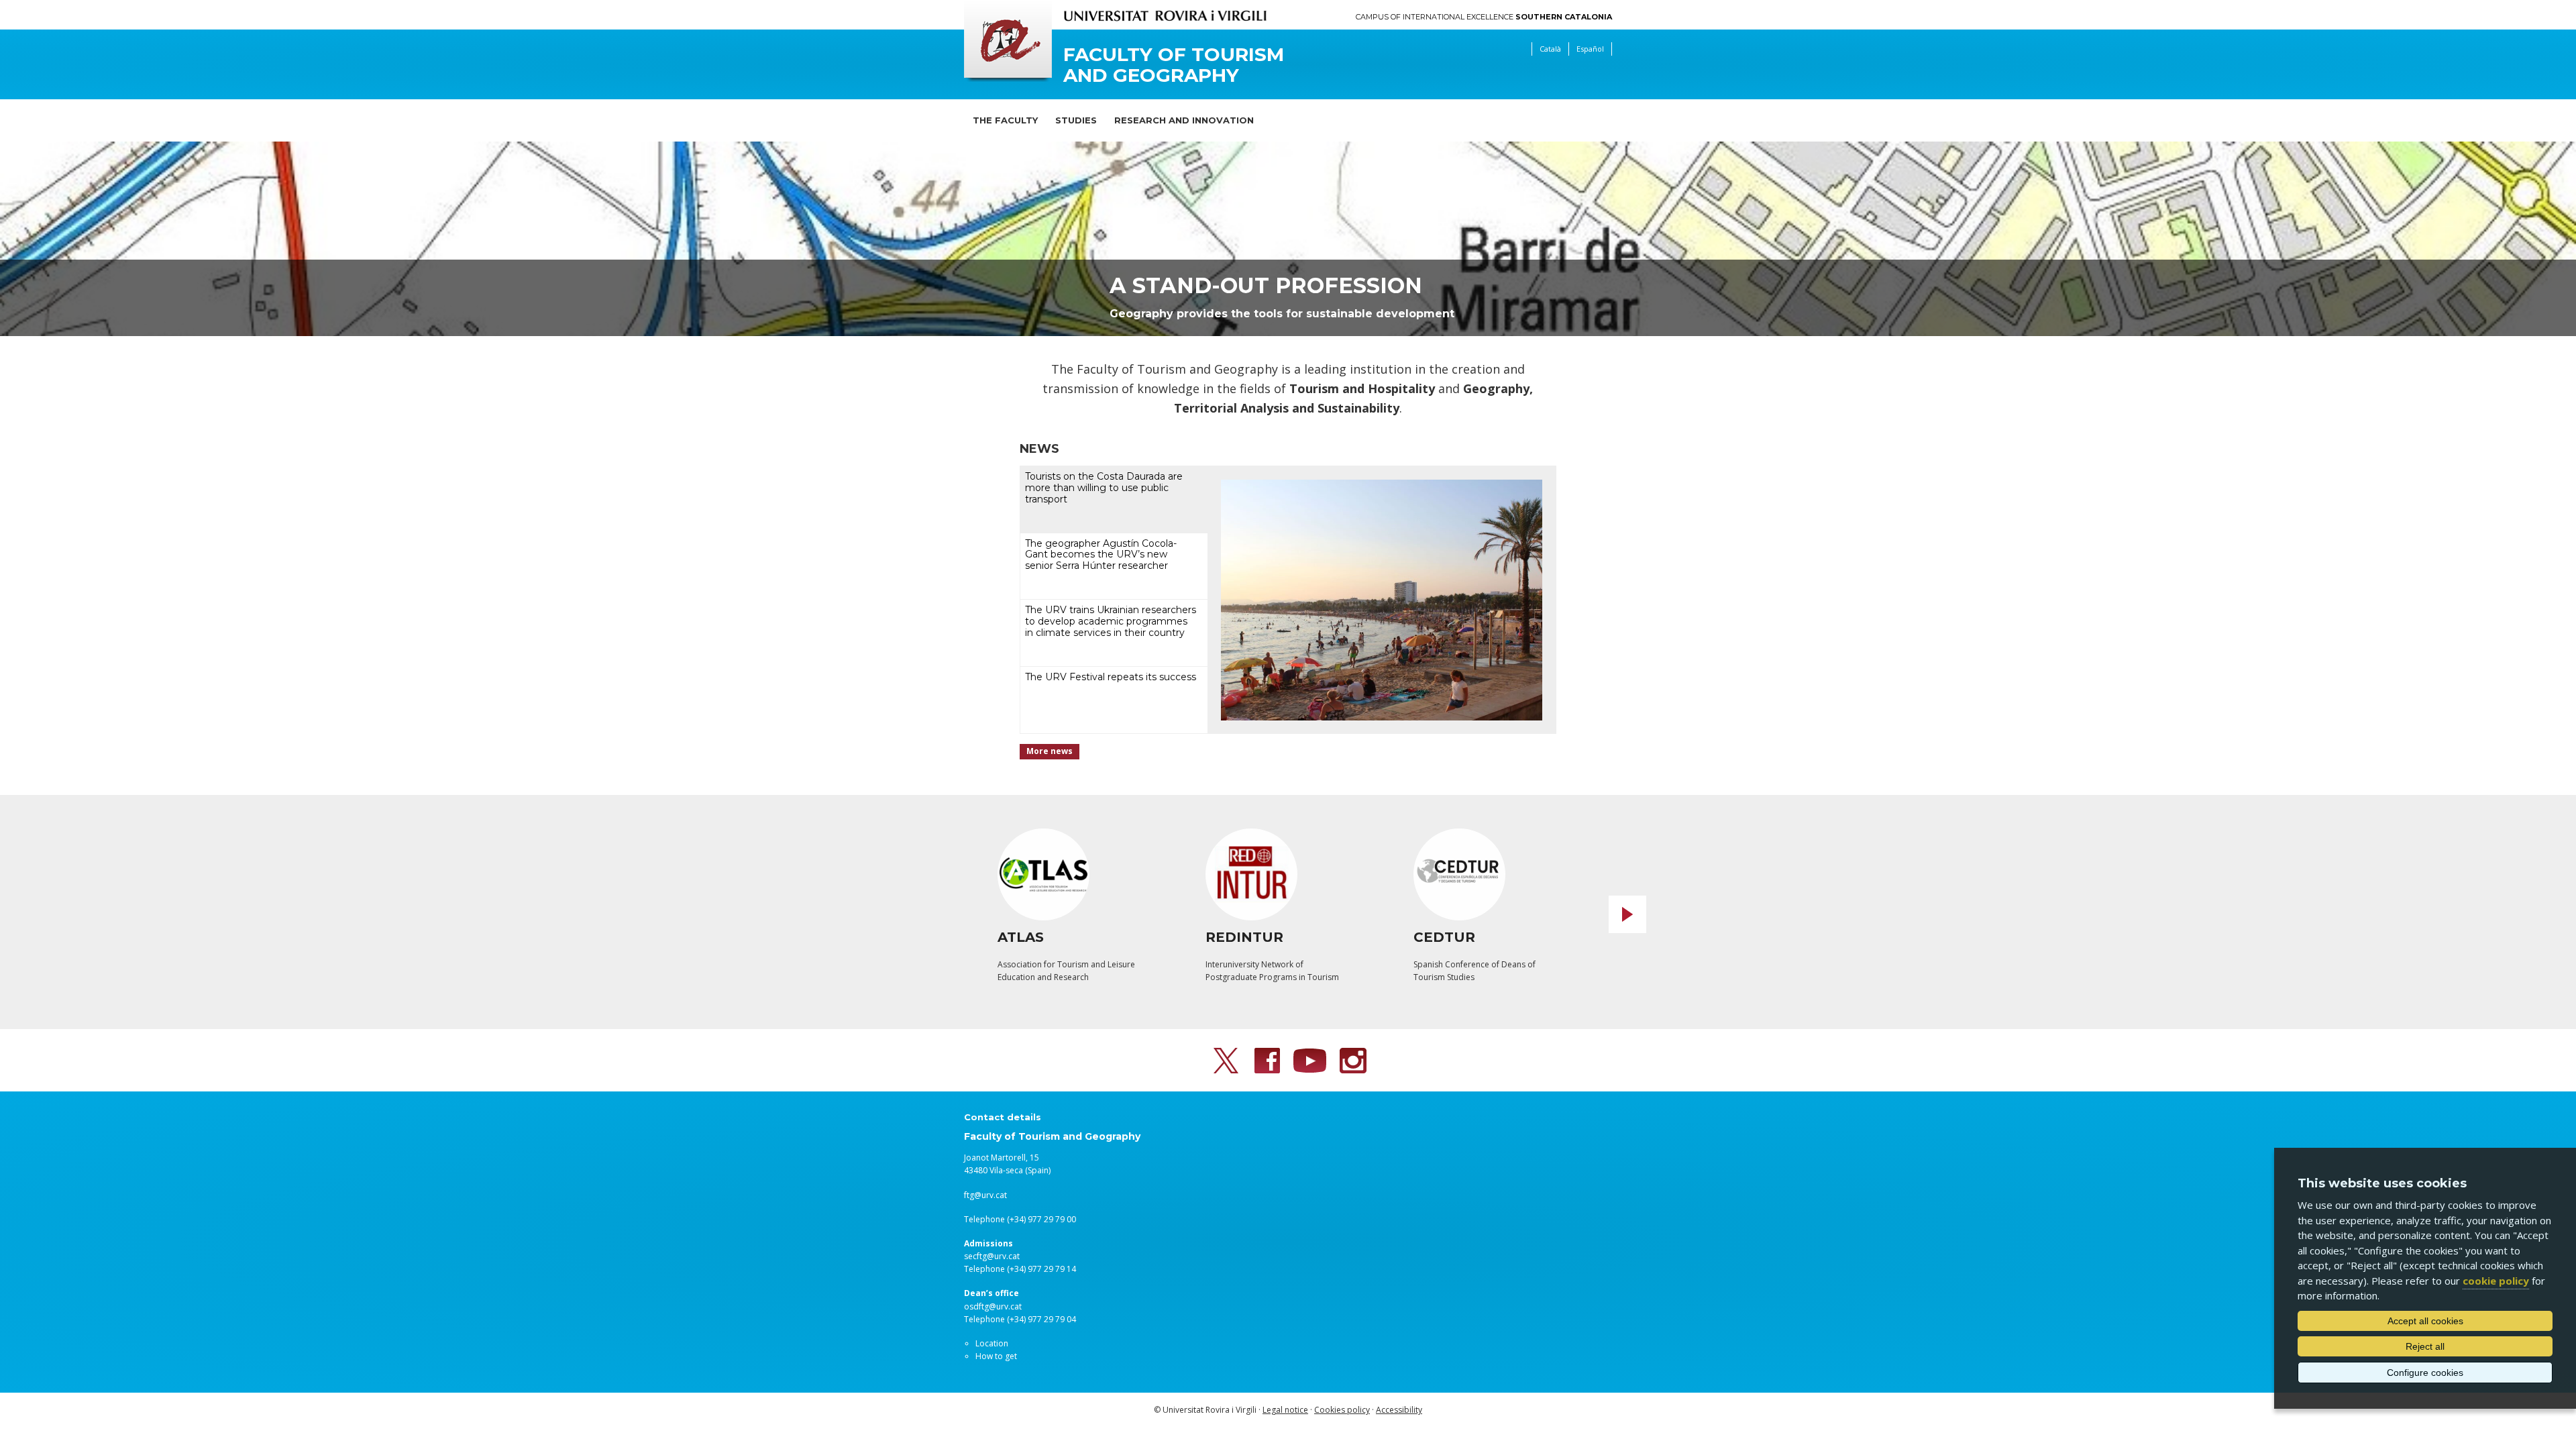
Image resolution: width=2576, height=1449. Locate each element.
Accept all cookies (2425, 1321)
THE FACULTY (1005, 120)
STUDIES (1076, 120)
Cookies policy (1342, 1410)
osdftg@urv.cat (993, 1306)
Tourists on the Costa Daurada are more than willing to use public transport (1104, 488)
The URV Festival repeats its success (1111, 677)
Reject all (2425, 1346)
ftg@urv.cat (985, 1195)
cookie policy (2496, 1281)
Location (992, 1343)
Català (1550, 49)
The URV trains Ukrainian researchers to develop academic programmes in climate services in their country (1111, 621)
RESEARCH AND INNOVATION (1184, 120)
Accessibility (1399, 1410)
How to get (996, 1356)
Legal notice (1285, 1410)
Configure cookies (2425, 1373)
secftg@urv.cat (992, 1256)
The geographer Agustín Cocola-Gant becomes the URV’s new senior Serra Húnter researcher (1101, 555)
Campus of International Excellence (1484, 17)
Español (1590, 49)
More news (1050, 751)
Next (1627, 914)
